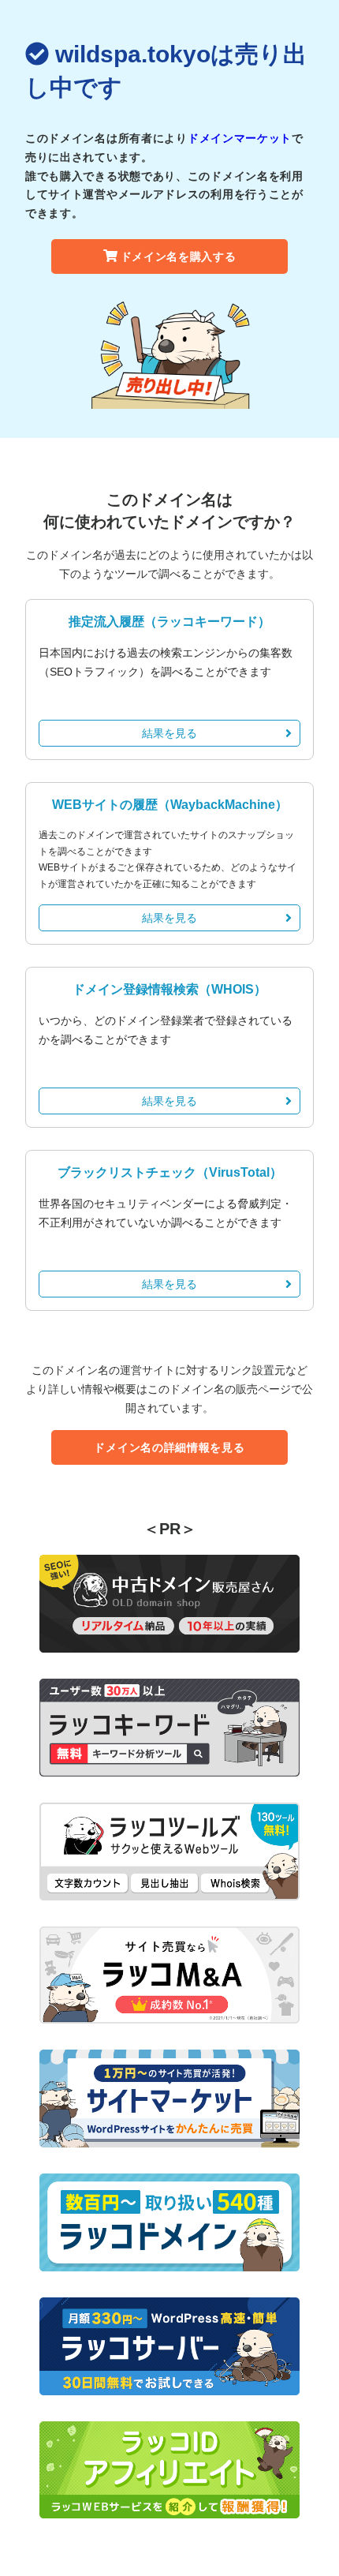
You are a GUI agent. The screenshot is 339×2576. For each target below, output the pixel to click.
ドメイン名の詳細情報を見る (169, 1447)
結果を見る (169, 733)
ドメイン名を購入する (179, 256)
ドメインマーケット (240, 138)
